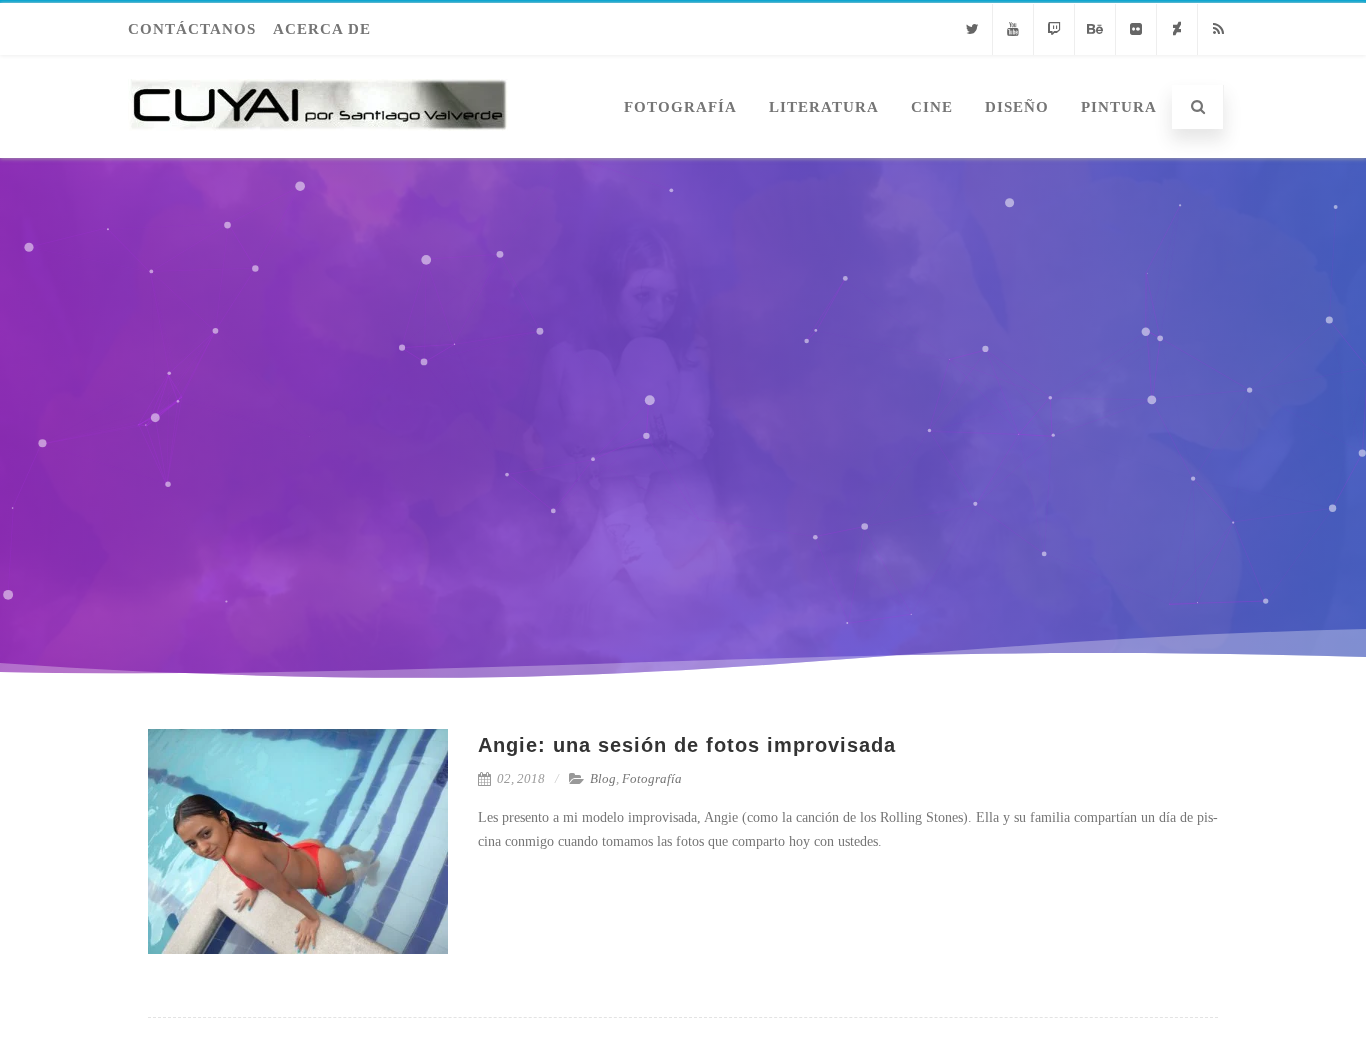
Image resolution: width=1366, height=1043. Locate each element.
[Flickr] (1136, 29)
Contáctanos (192, 29)
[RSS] (1218, 29)
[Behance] (1095, 29)
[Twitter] (972, 29)
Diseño (1017, 107)
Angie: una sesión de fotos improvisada (687, 745)
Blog (603, 778)
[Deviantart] (1177, 29)
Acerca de (322, 29)
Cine (932, 107)
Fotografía (680, 107)
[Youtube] (1013, 29)
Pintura (1119, 107)
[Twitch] (1054, 29)
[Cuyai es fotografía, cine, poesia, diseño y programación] (318, 150)
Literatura (824, 107)
